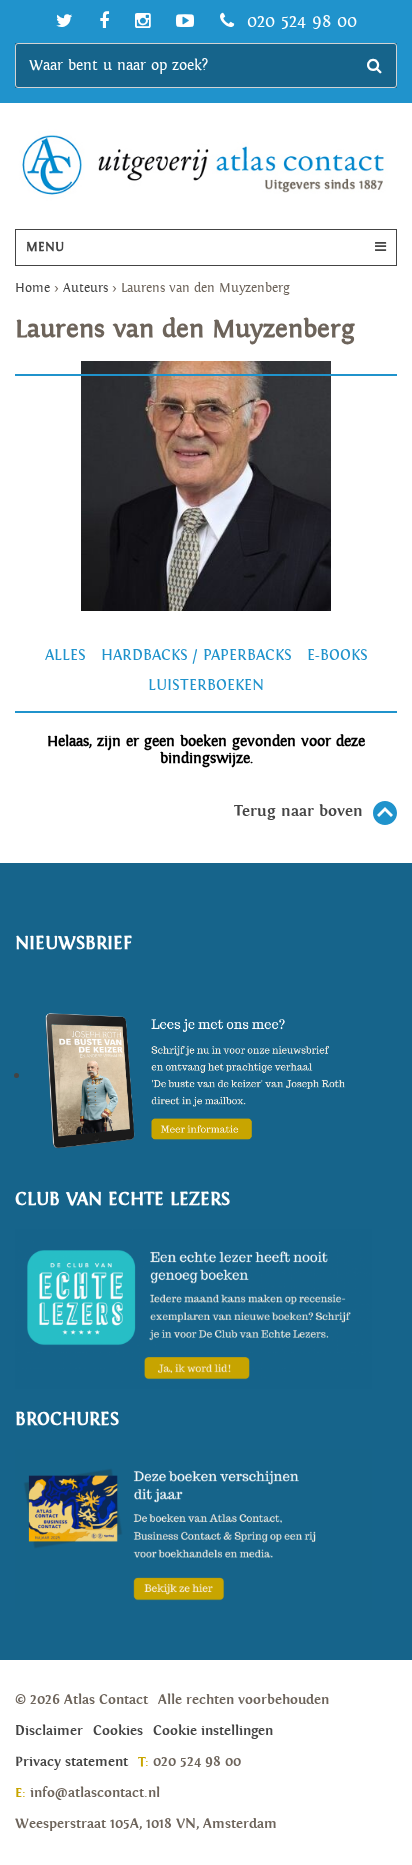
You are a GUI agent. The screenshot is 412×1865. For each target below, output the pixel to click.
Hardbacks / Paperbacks (196, 655)
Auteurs (85, 288)
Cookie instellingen (213, 1731)
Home (32, 288)
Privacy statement (71, 1762)
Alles (65, 655)
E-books (337, 655)
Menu (45, 247)
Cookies (118, 1731)
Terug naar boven (298, 811)
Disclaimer (49, 1731)
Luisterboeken (206, 685)
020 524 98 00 (299, 21)
